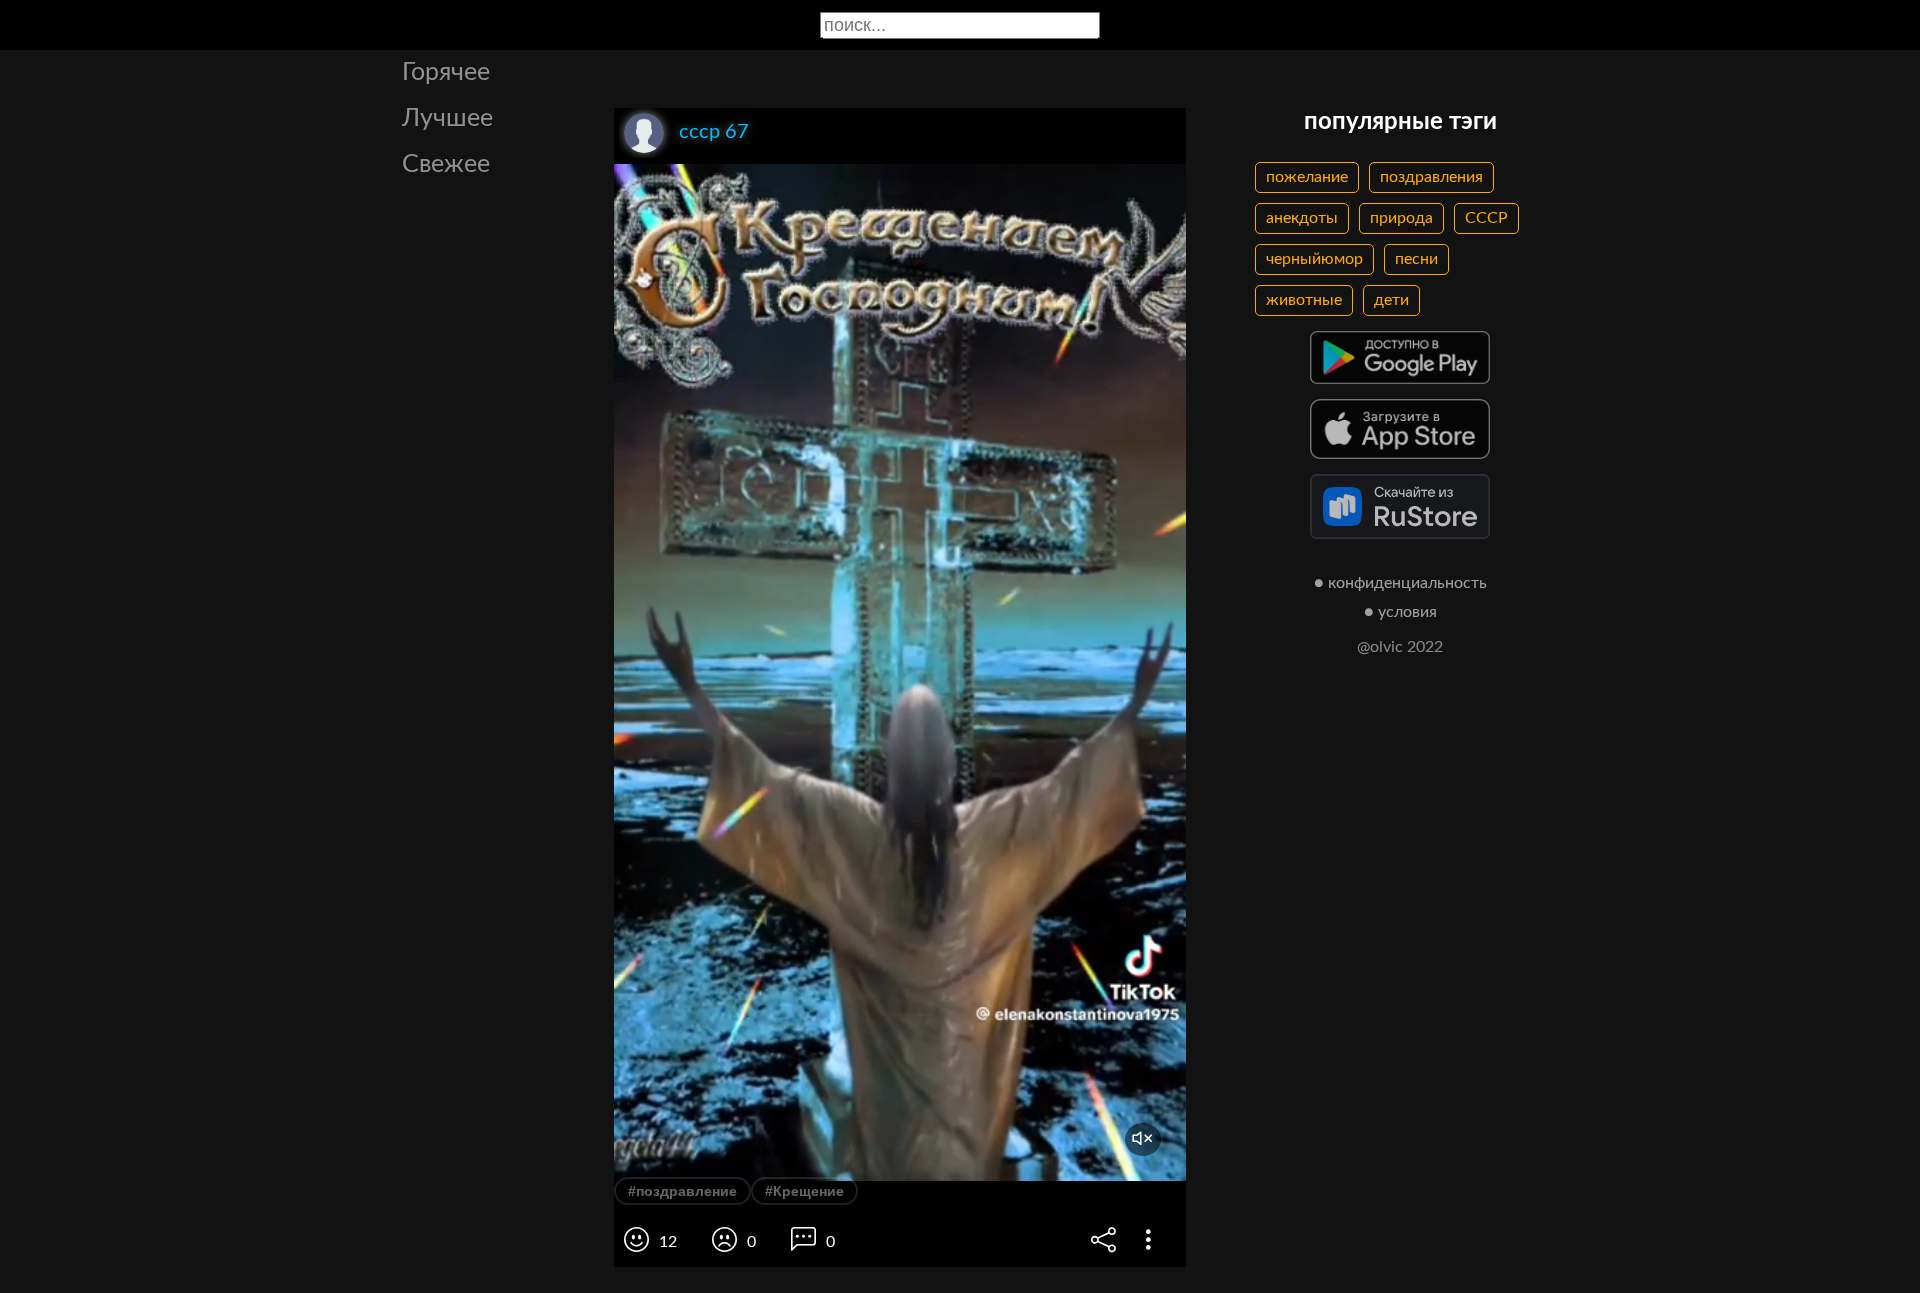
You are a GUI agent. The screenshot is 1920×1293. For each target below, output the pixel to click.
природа (1401, 218)
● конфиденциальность (1400, 583)
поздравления (1431, 177)
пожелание (1307, 177)
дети (1391, 300)
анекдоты (1302, 218)
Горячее (446, 72)
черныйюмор (1314, 259)
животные (1304, 300)
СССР (1486, 218)
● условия (1400, 612)
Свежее (446, 164)
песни (1416, 259)
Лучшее (447, 118)
